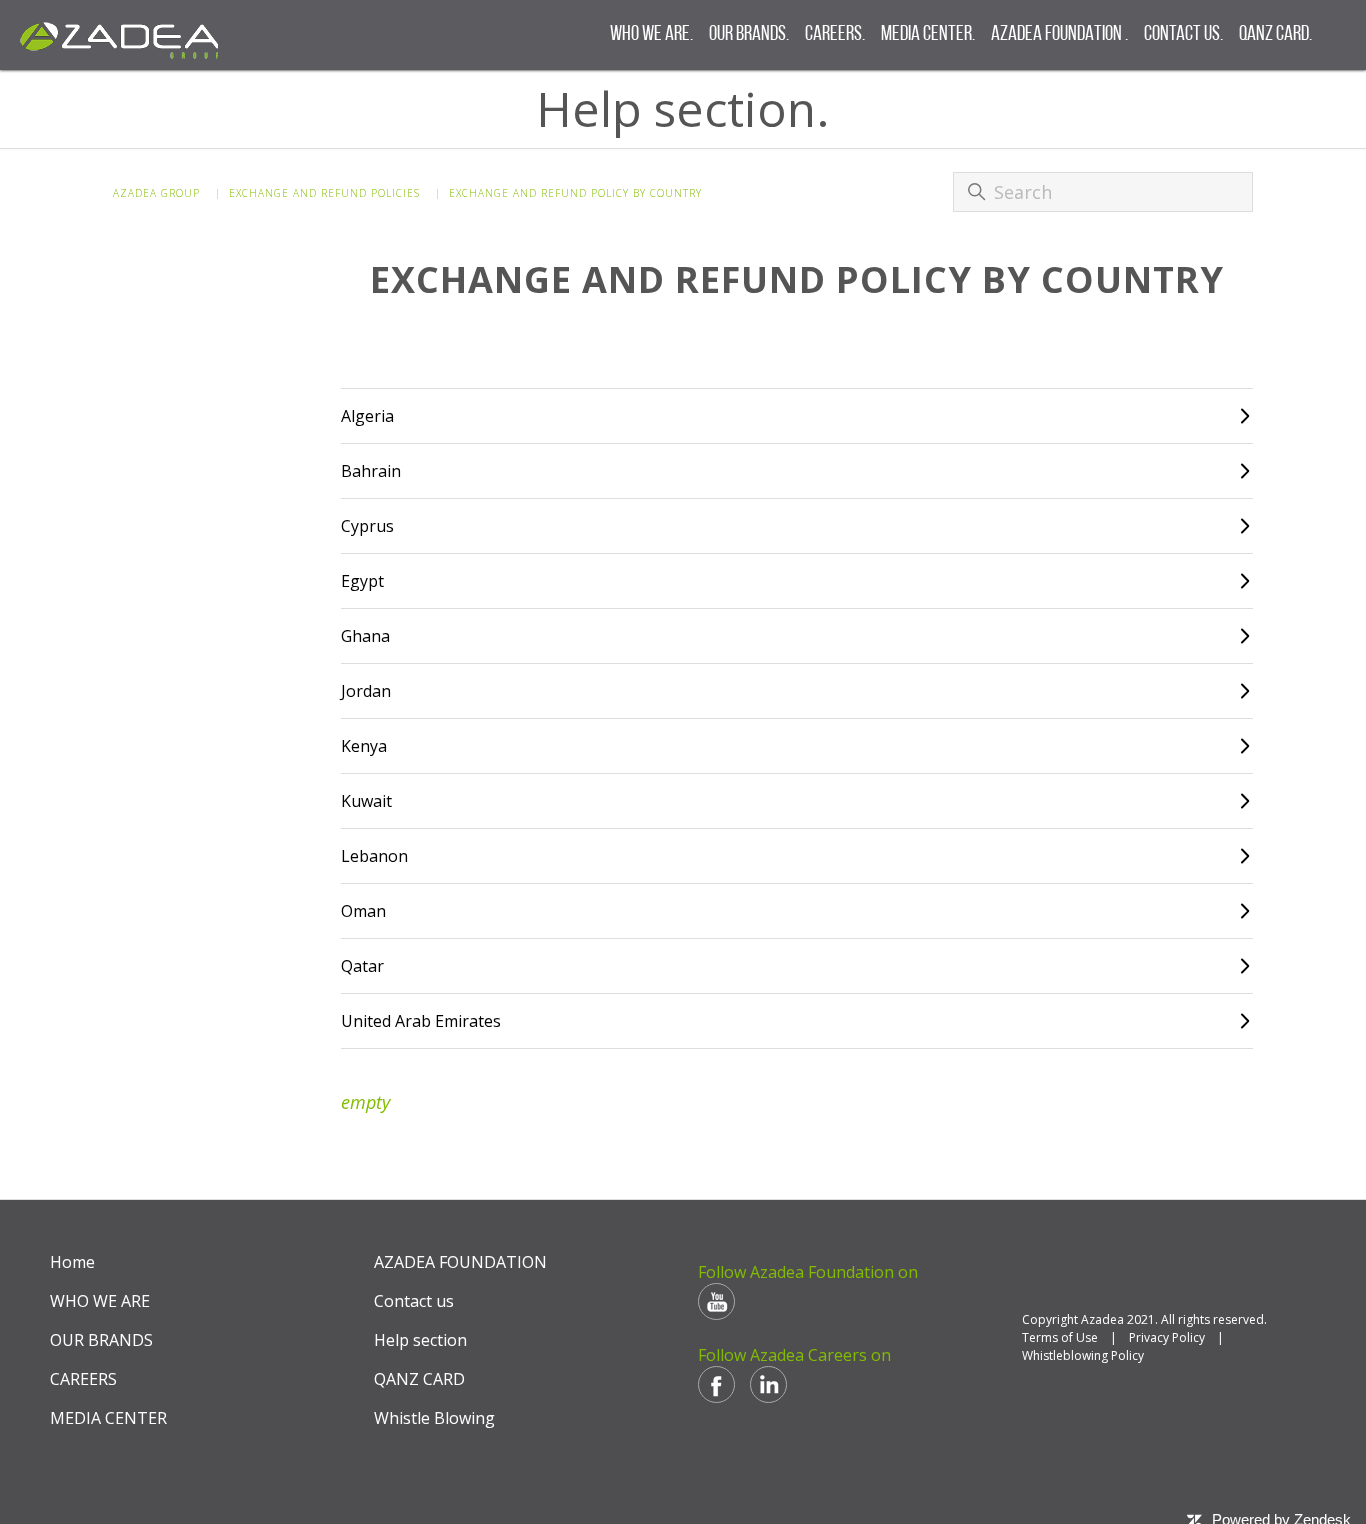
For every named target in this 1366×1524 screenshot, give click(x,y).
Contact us (414, 1301)
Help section (420, 1340)
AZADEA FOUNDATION (460, 1262)
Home (72, 1262)
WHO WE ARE (100, 1301)
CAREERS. (835, 34)
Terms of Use (1060, 1337)
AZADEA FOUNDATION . (1059, 34)
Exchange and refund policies (324, 193)
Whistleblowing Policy (1083, 1355)
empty (365, 1102)
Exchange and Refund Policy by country (575, 193)
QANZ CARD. (1275, 34)
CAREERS (83, 1379)
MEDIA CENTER (108, 1418)
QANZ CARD (419, 1379)
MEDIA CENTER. (928, 34)
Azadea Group (156, 193)
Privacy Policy (1167, 1337)
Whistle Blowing (434, 1418)
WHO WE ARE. (651, 34)
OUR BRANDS (101, 1340)
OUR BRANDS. (749, 34)
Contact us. (1183, 34)
